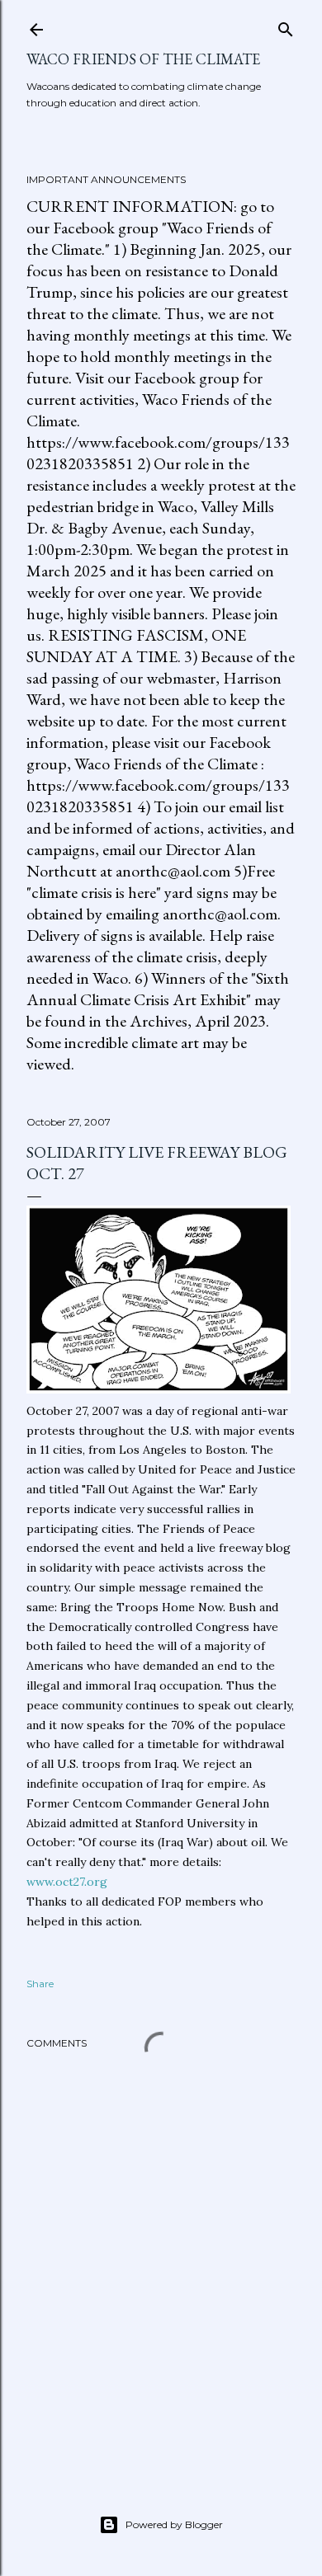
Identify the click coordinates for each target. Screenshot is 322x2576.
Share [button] (40, 1984)
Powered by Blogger (174, 2524)
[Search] (286, 26)
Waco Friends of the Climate (143, 59)
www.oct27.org (67, 1882)
